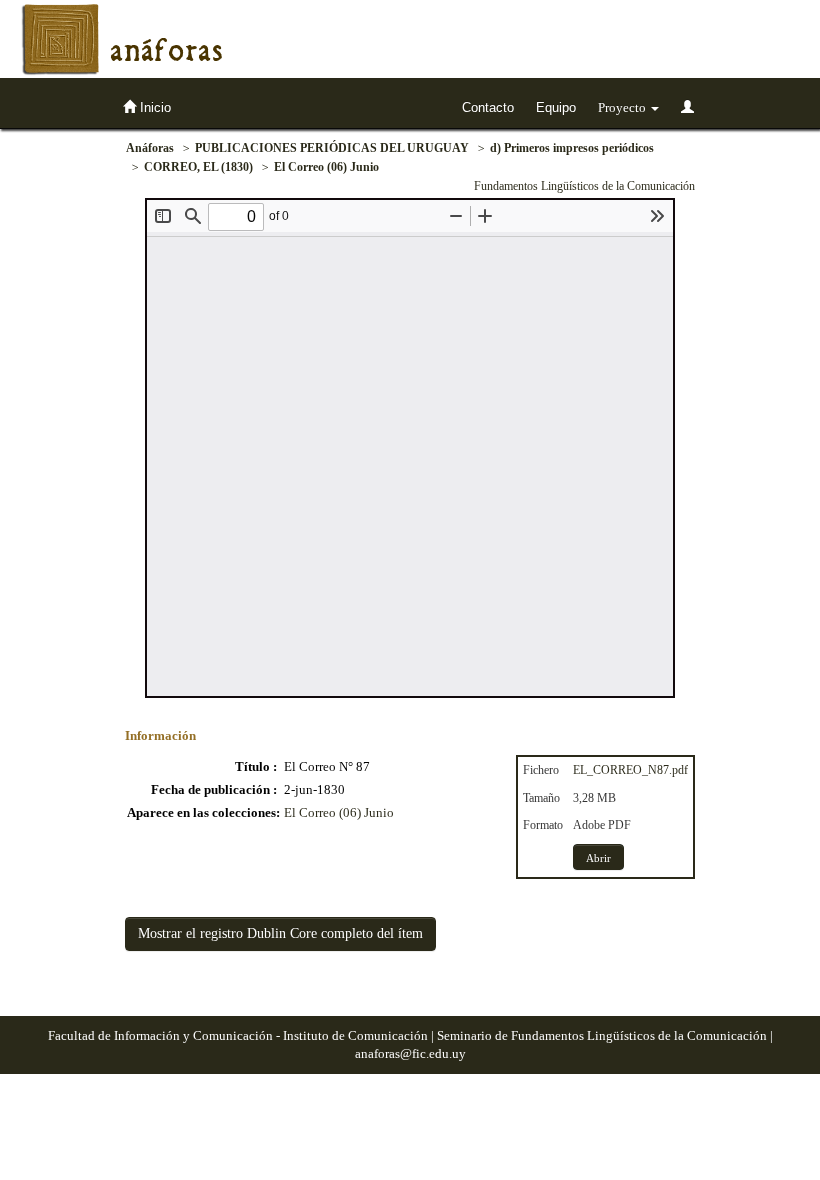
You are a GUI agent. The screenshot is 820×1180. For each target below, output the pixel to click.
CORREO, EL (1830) (198, 167)
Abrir (598, 858)
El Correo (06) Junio (326, 167)
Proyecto (623, 107)
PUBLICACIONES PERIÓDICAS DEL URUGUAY (332, 148)
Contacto (488, 107)
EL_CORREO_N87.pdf (630, 770)
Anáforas (150, 148)
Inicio (153, 107)
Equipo (556, 107)
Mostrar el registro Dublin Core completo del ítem (280, 933)
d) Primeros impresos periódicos (572, 148)
